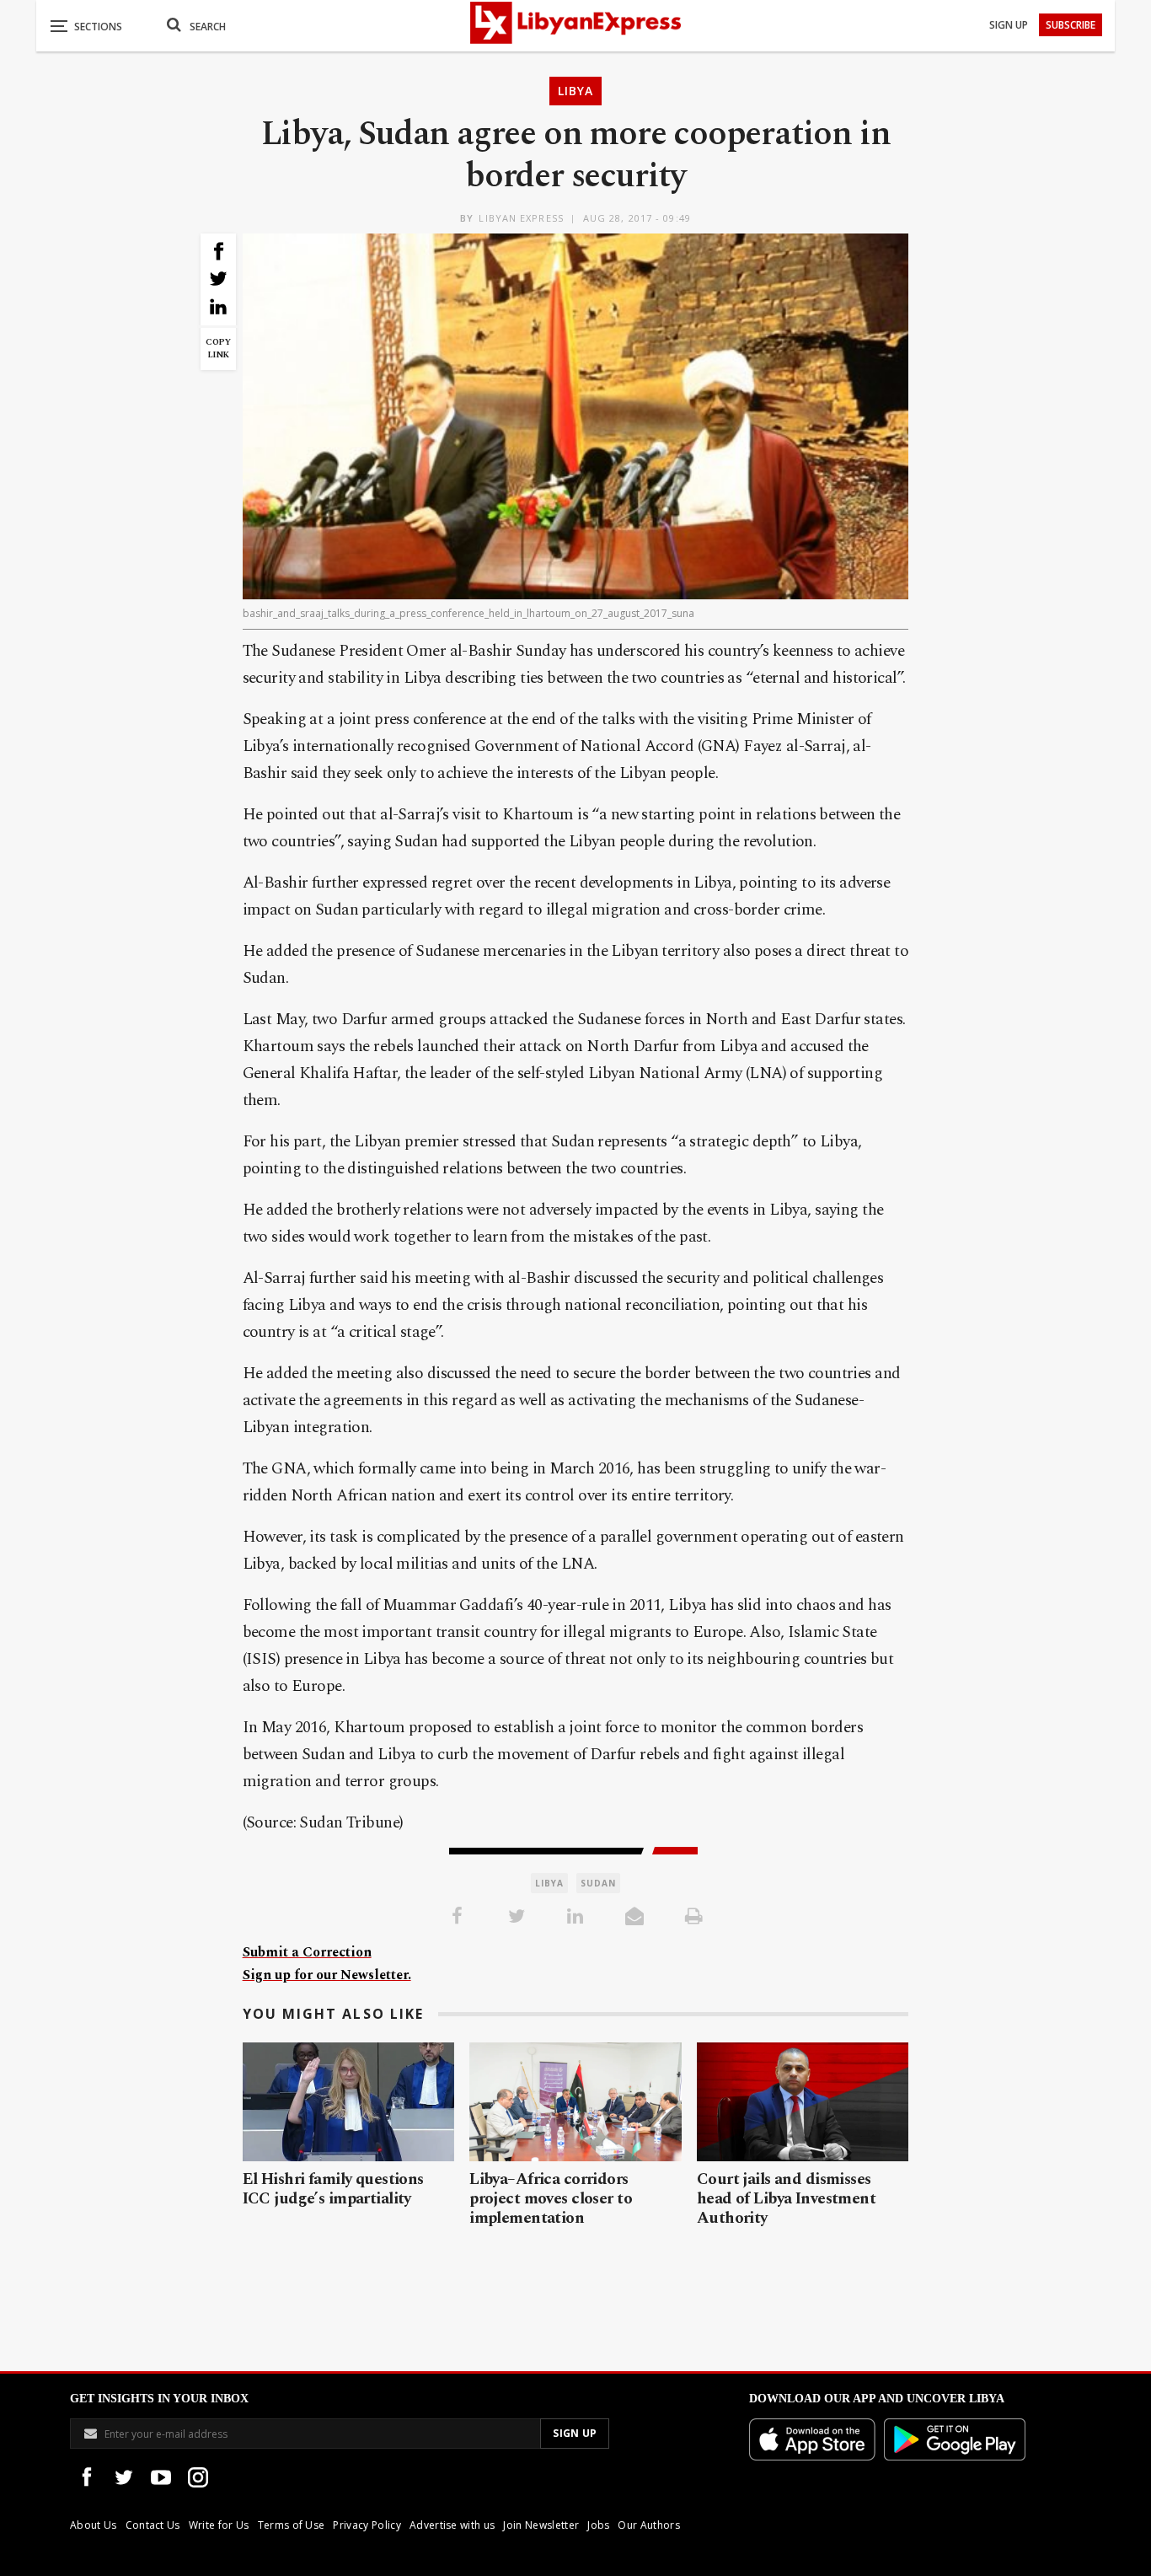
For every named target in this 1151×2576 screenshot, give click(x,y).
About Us (94, 2525)
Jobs (598, 2525)
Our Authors (649, 2525)
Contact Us (153, 2525)
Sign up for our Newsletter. (327, 1975)
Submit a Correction (307, 1952)
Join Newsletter (541, 2525)
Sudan (598, 1883)
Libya (575, 91)
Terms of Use (292, 2525)
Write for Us (219, 2525)
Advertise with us (452, 2525)
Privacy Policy (367, 2525)
